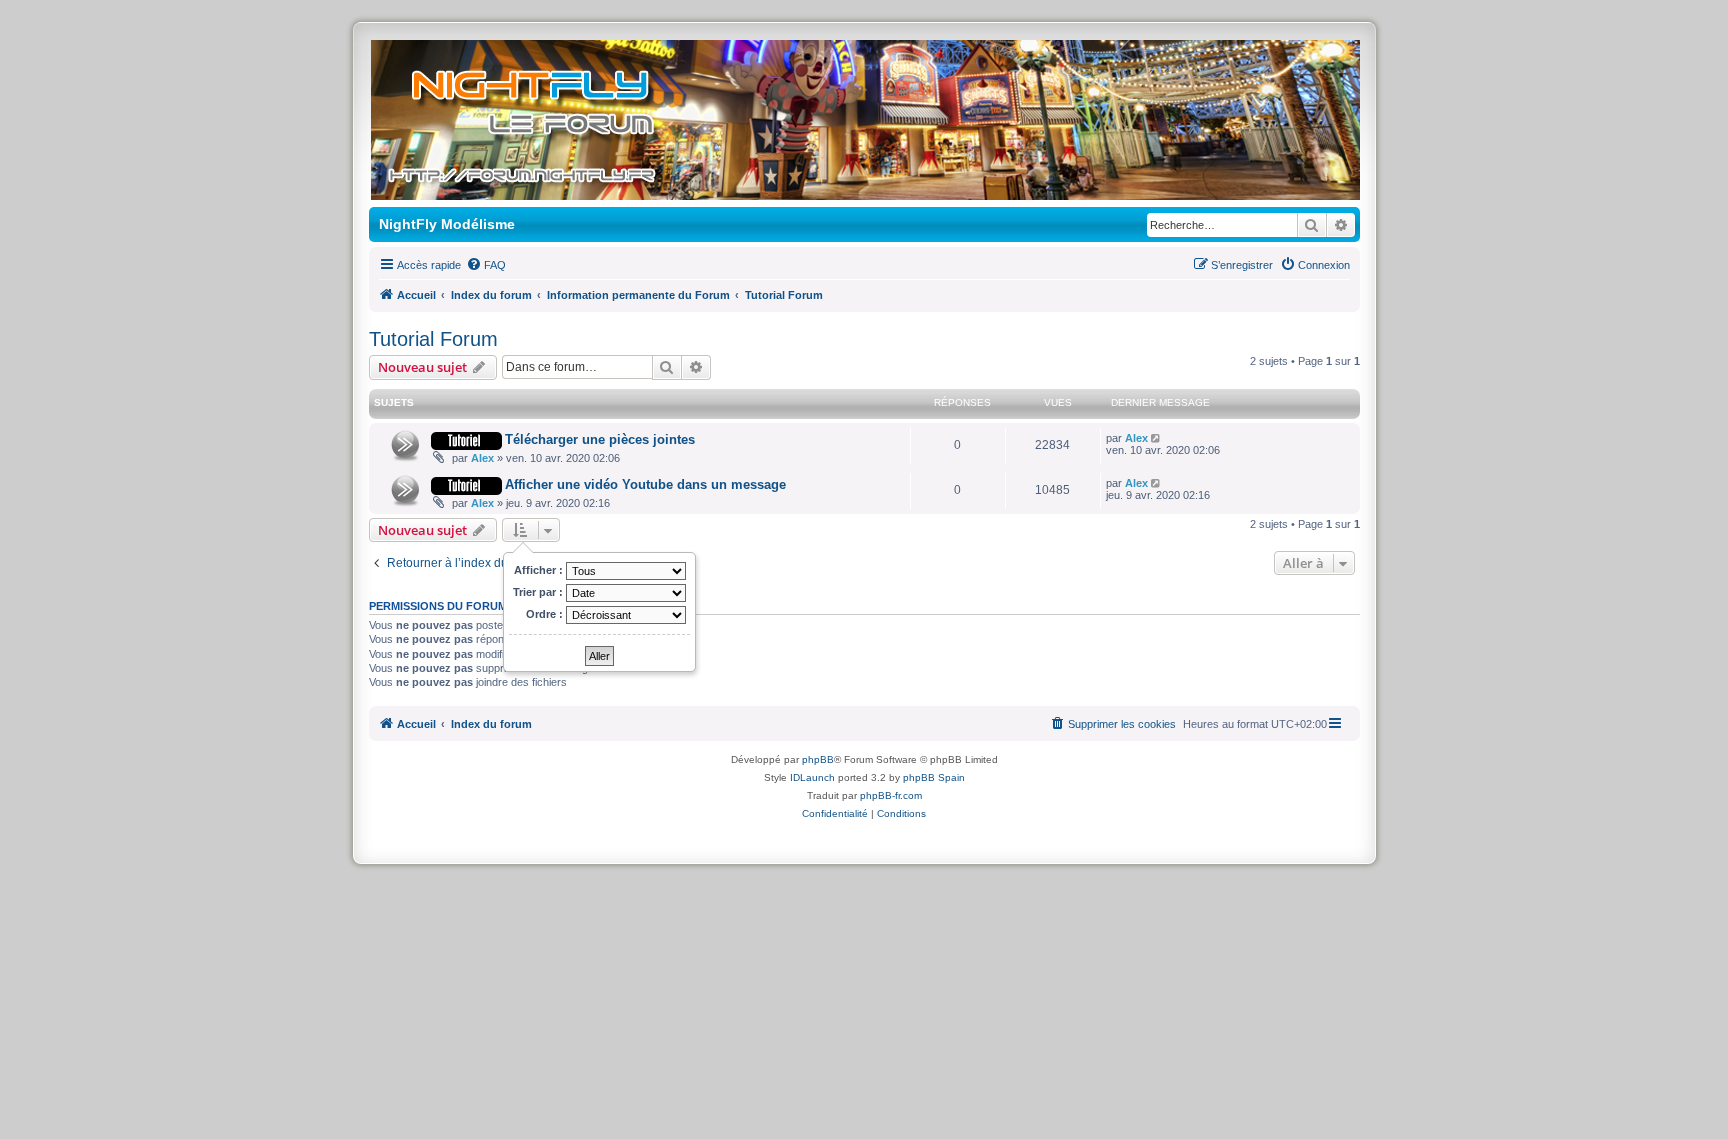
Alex (482, 458)
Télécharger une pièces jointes (600, 439)
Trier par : (539, 592)
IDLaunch (812, 777)
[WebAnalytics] (864, 830)
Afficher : (540, 570)
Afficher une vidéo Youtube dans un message (645, 484)
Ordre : (546, 614)
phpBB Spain (934, 777)
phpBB (818, 759)
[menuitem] (486, 265)
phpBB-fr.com (891, 795)
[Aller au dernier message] (1157, 438)
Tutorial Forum (433, 339)
